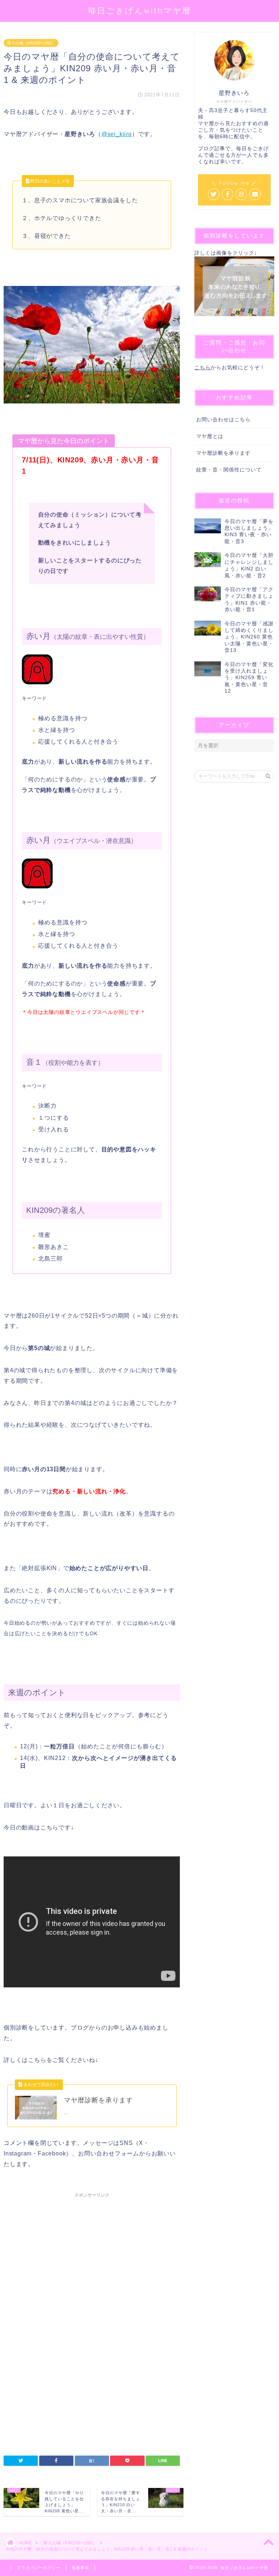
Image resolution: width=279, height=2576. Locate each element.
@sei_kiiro (117, 134)
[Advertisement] (92, 2263)
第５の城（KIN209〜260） (31, 43)
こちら (203, 368)
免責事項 (80, 2568)
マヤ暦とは (210, 436)
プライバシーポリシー (39, 2568)
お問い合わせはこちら (223, 420)
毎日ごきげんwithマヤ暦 (140, 10)
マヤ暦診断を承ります (223, 453)
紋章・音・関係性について (229, 470)
